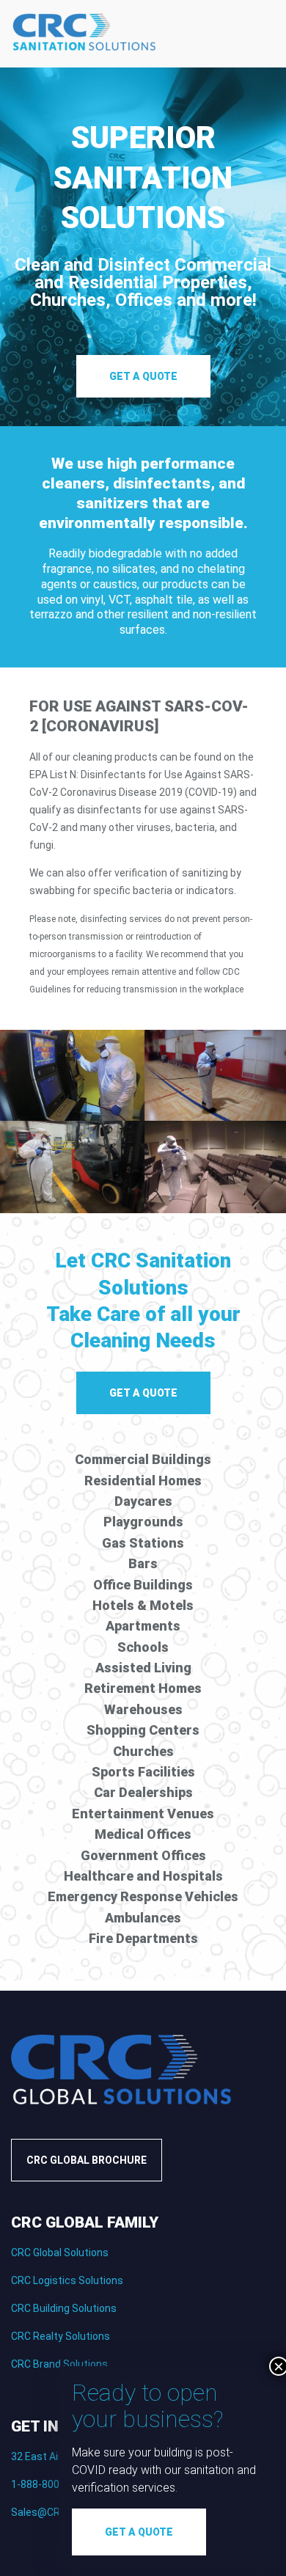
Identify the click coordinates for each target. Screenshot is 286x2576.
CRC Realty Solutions (60, 2336)
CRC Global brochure (87, 2160)
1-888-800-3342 (49, 2484)
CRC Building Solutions (64, 2308)
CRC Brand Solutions (59, 2364)
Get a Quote (143, 376)
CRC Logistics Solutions (67, 2280)
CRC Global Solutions (60, 2253)
